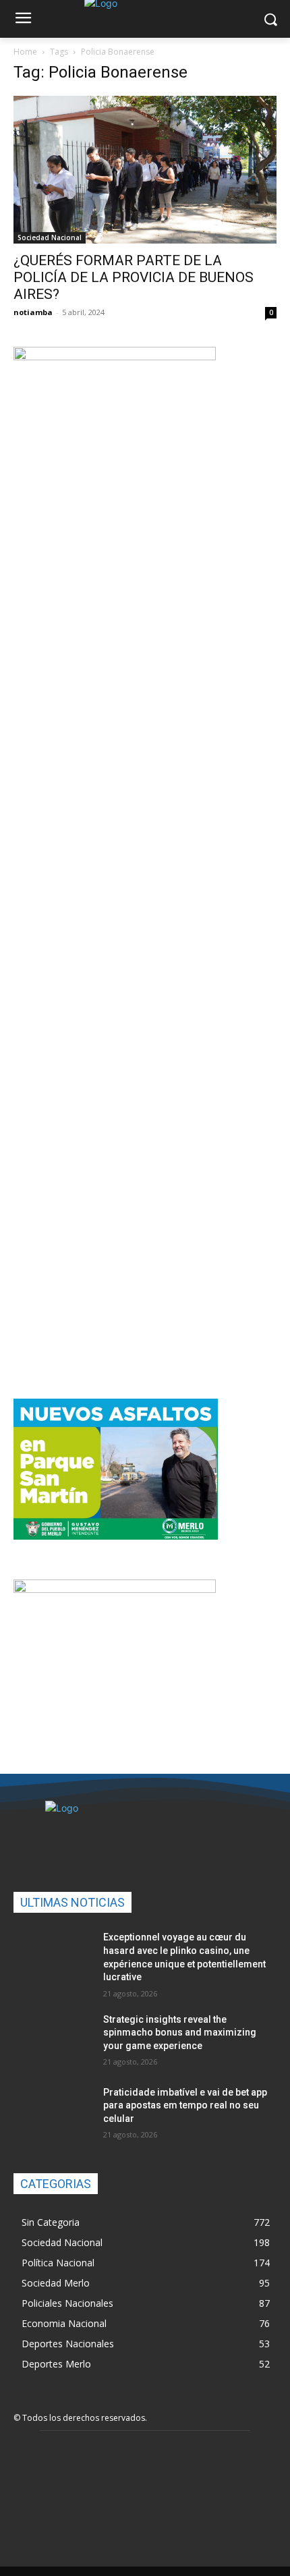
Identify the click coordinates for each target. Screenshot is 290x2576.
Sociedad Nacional (50, 237)
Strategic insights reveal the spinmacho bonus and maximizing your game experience (180, 2033)
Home (25, 52)
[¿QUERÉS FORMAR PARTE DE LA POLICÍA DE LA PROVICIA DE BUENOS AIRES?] (145, 170)
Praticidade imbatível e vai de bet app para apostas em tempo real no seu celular (185, 2105)
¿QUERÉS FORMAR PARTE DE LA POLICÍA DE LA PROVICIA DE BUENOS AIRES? (134, 277)
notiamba (33, 312)
